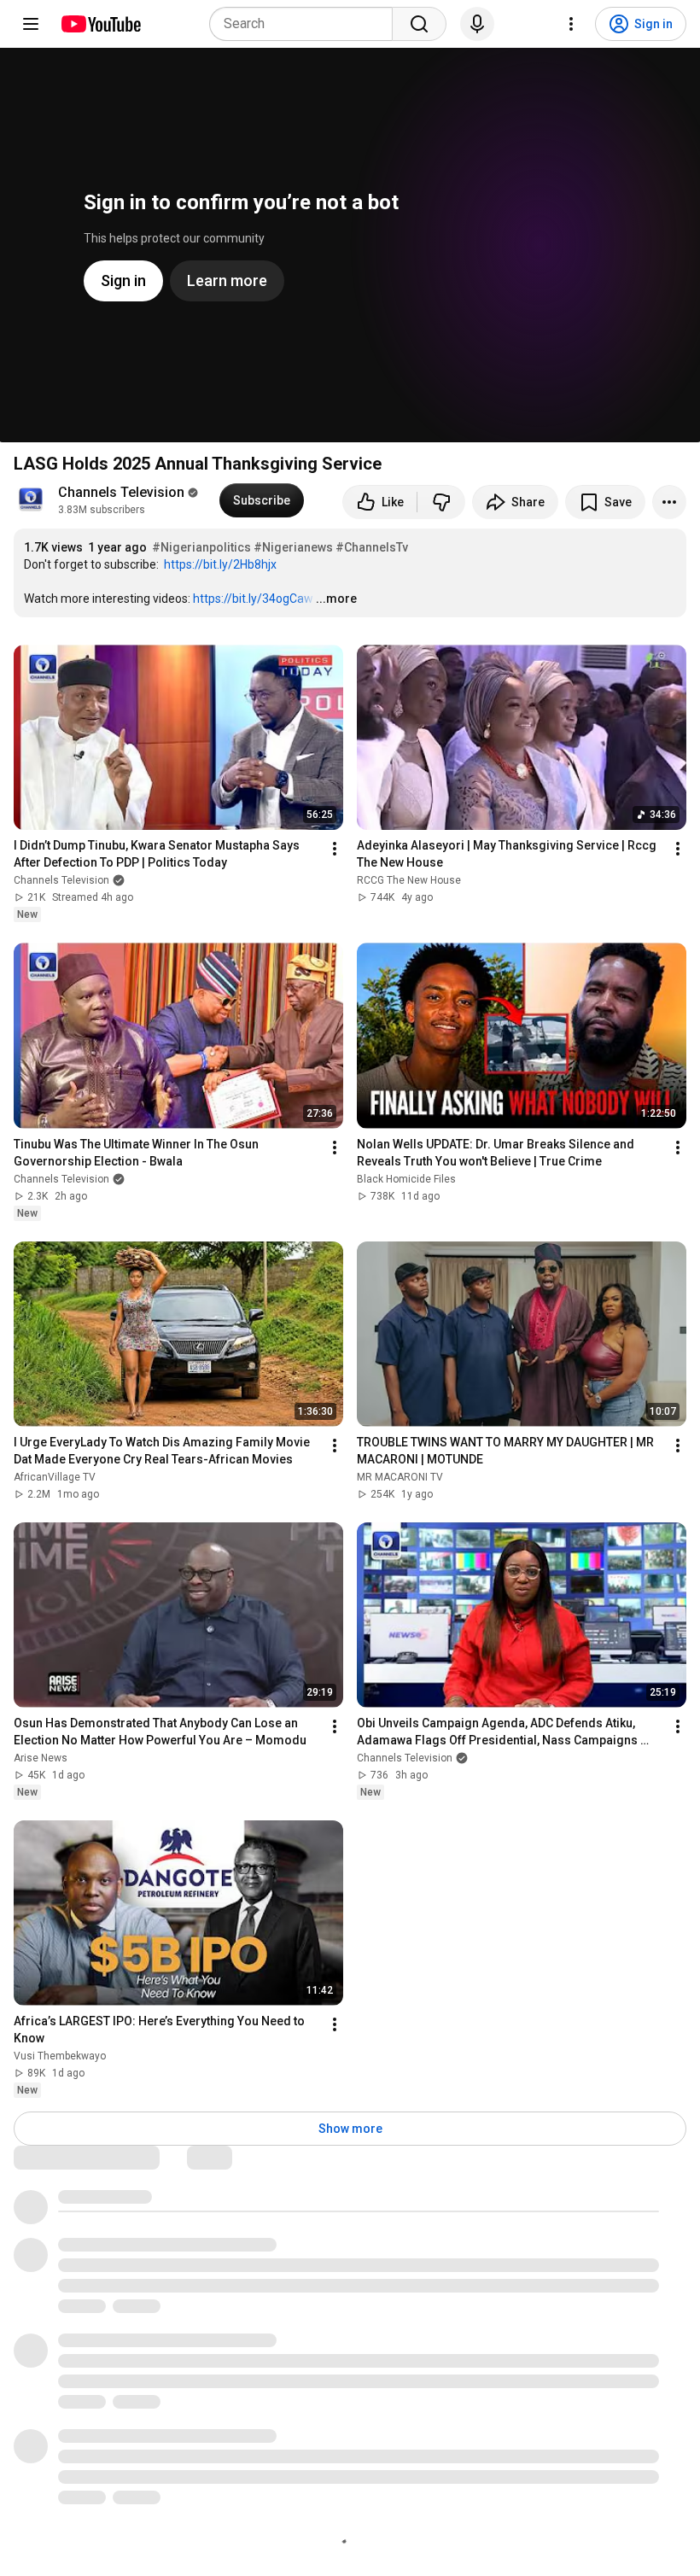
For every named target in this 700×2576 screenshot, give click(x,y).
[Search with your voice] (477, 24)
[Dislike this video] (441, 502)
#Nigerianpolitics (201, 547)
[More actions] (669, 502)
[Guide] (31, 24)
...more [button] (336, 599)
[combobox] (306, 24)
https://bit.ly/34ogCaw (253, 599)
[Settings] (571, 24)
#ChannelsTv (372, 547)
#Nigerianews (293, 547)
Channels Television (121, 492)
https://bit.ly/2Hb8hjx (220, 564)
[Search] (419, 24)
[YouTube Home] (100, 24)
